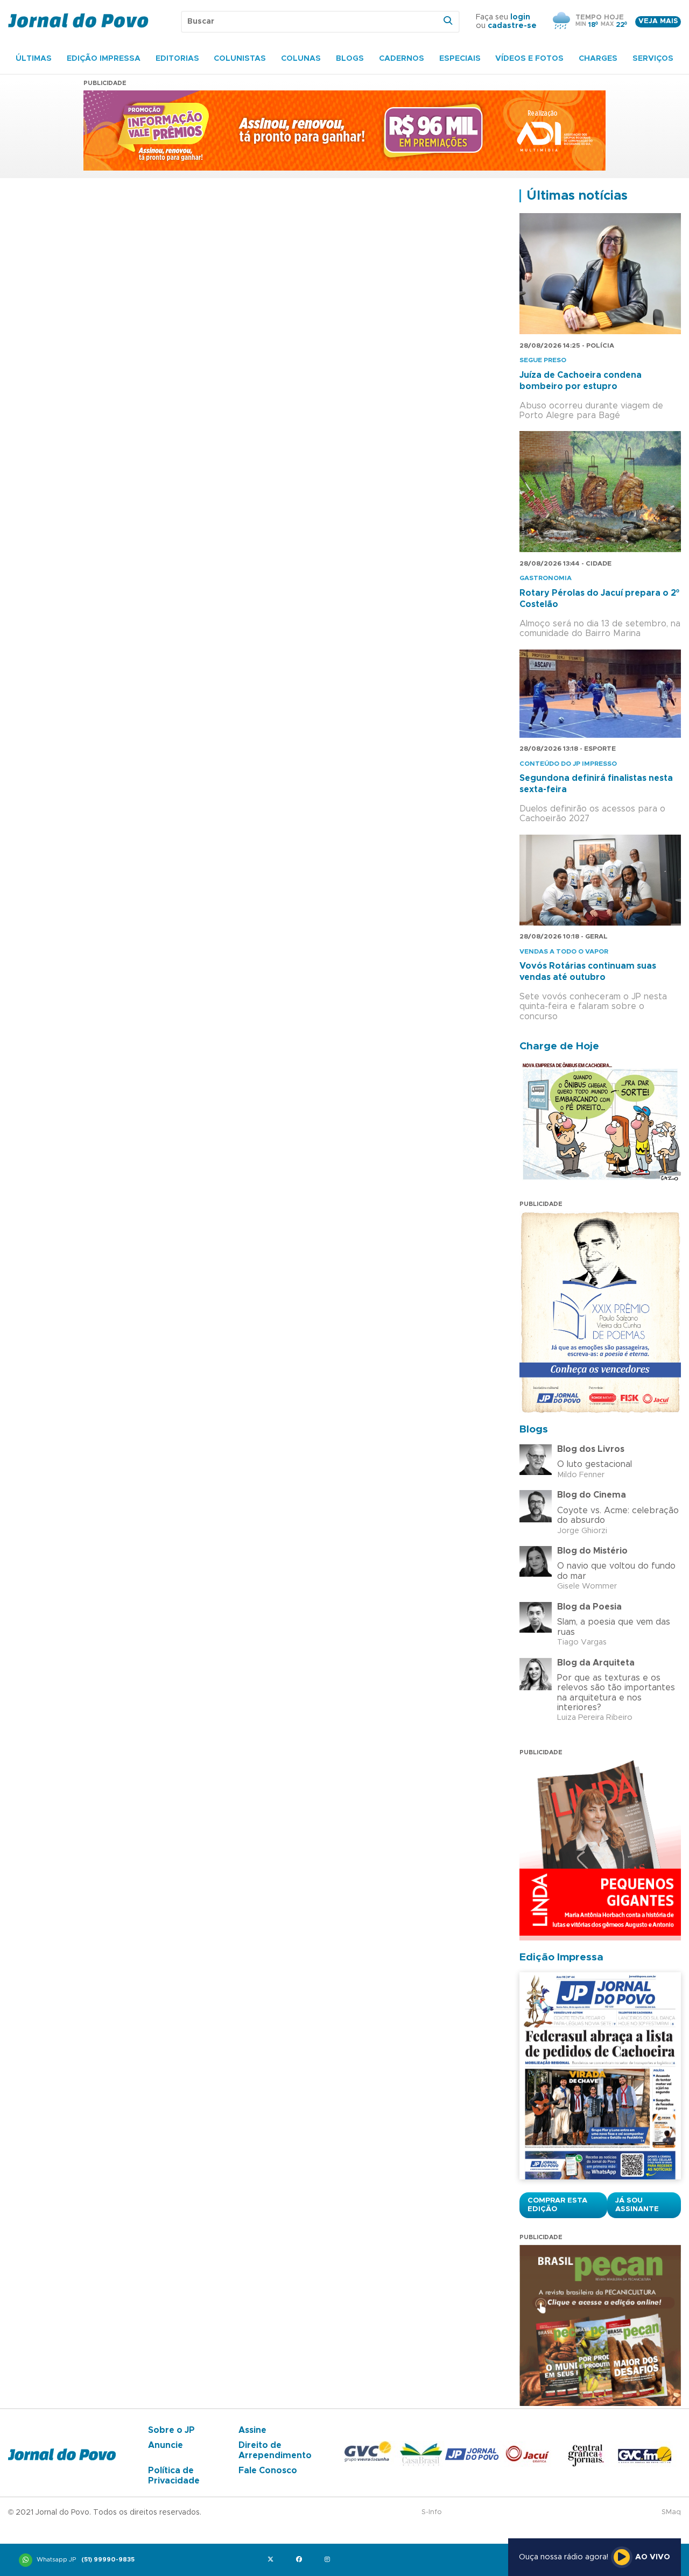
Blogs (350, 59)
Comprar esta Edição (557, 2205)
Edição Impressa (104, 59)
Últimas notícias (577, 196)
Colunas (301, 59)
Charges (598, 59)
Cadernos (402, 59)
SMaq (671, 2512)
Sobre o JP (171, 2430)
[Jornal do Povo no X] (273, 2560)
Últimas (34, 59)
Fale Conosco (268, 2471)
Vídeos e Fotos (529, 59)
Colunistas (240, 59)
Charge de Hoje (559, 1046)
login (520, 17)
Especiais (460, 59)
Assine (252, 2430)
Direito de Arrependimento (275, 2450)
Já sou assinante (637, 2205)
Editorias (177, 59)
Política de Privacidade (174, 2475)
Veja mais (658, 21)
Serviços (653, 59)
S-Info (432, 2512)
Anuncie (166, 2445)
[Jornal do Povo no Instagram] (330, 2560)
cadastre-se (512, 26)
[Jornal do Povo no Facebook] (301, 2560)
